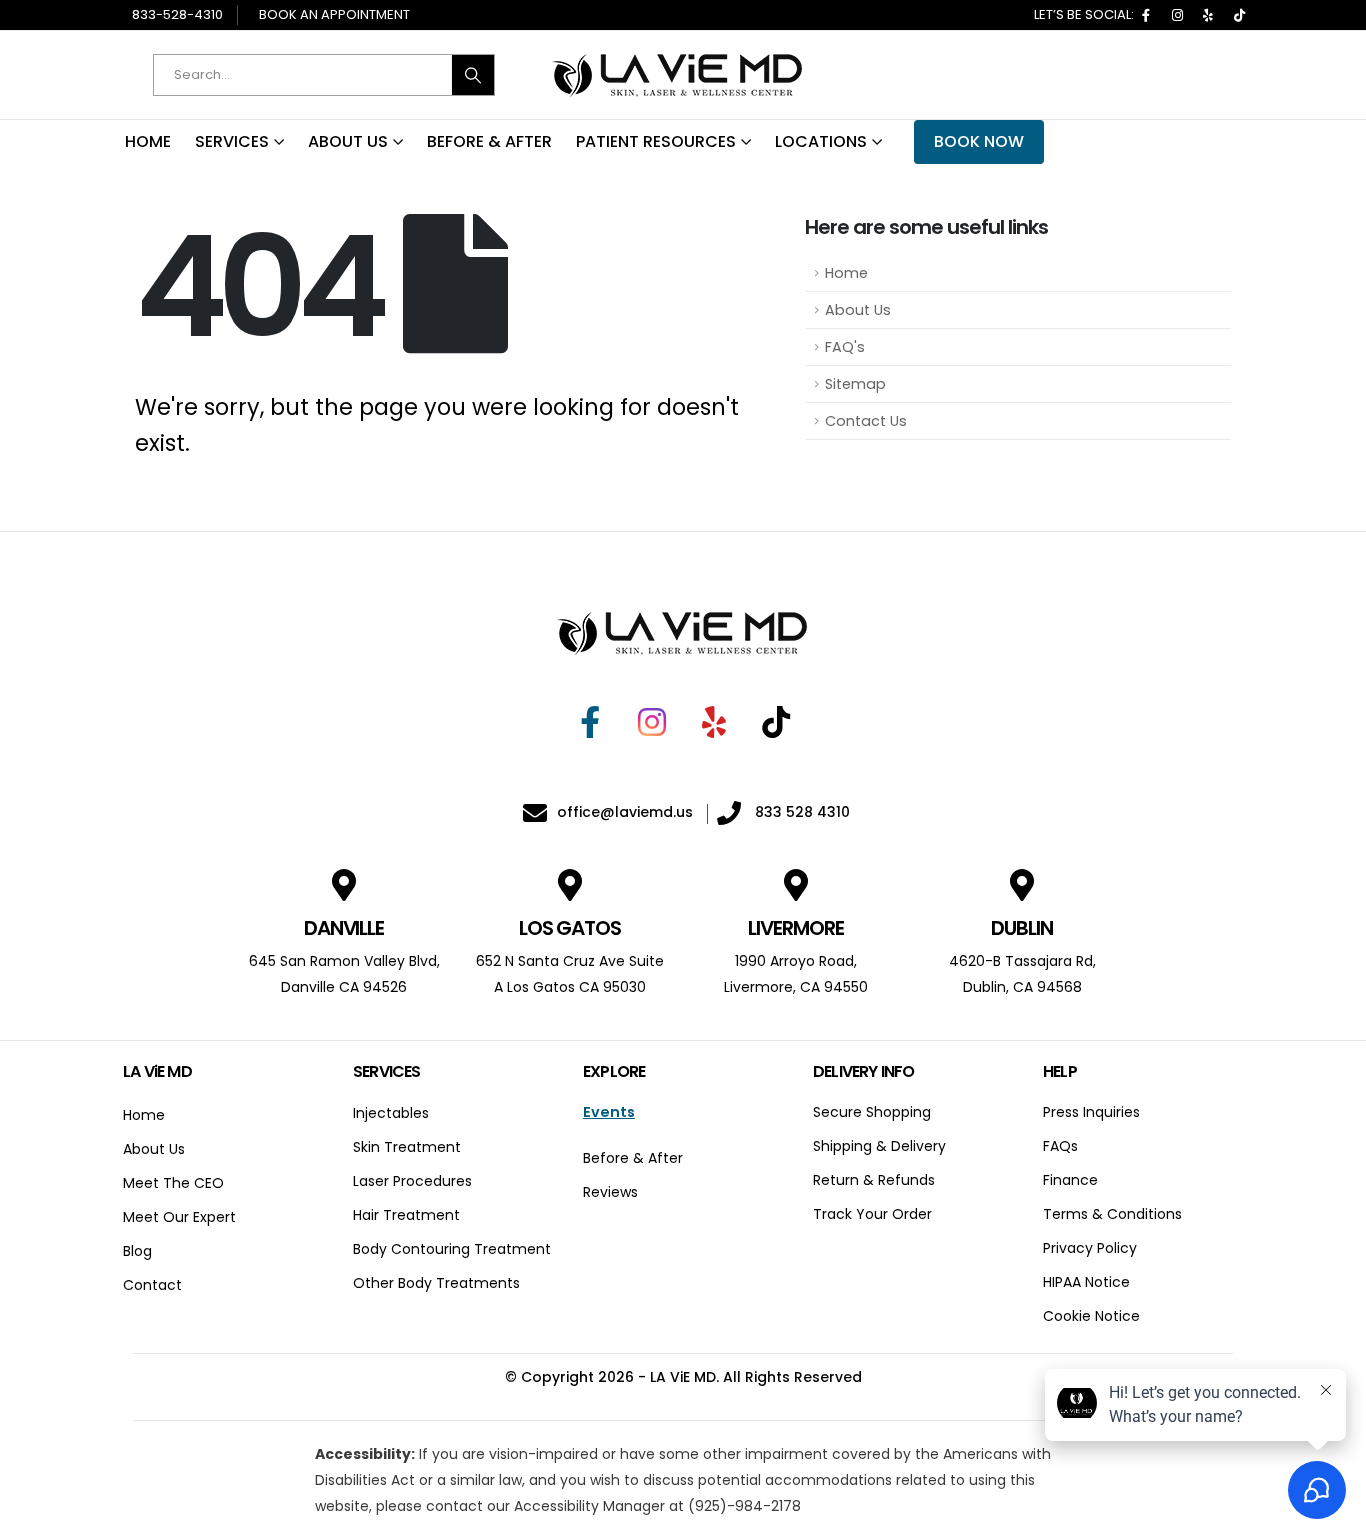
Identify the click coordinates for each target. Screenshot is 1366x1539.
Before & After (489, 141)
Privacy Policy (1090, 1248)
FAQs (1060, 1146)
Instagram (1177, 15)
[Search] (473, 75)
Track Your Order (872, 1214)
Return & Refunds (874, 1180)
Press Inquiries (1091, 1112)
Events (609, 1112)
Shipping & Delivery (879, 1146)
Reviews (610, 1192)
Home (148, 141)
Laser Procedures (412, 1181)
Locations (821, 141)
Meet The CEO (173, 1183)
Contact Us (866, 421)
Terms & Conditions (1112, 1214)
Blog (137, 1251)
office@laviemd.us (625, 812)
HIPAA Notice (1086, 1282)
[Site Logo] (678, 75)
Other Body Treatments (436, 1283)
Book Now (979, 141)
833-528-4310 (177, 14)
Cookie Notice (1091, 1316)
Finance (1070, 1180)
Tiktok (1239, 15)
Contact (152, 1285)
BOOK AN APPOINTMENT (334, 14)
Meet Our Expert (179, 1217)
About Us (348, 141)
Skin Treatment (407, 1147)
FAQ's (845, 347)
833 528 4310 (800, 812)
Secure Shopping (872, 1112)
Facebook (1146, 15)
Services (232, 141)
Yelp (1208, 15)
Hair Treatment (406, 1215)
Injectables (391, 1113)
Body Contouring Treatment (452, 1249)
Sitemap (855, 384)
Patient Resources (656, 141)
